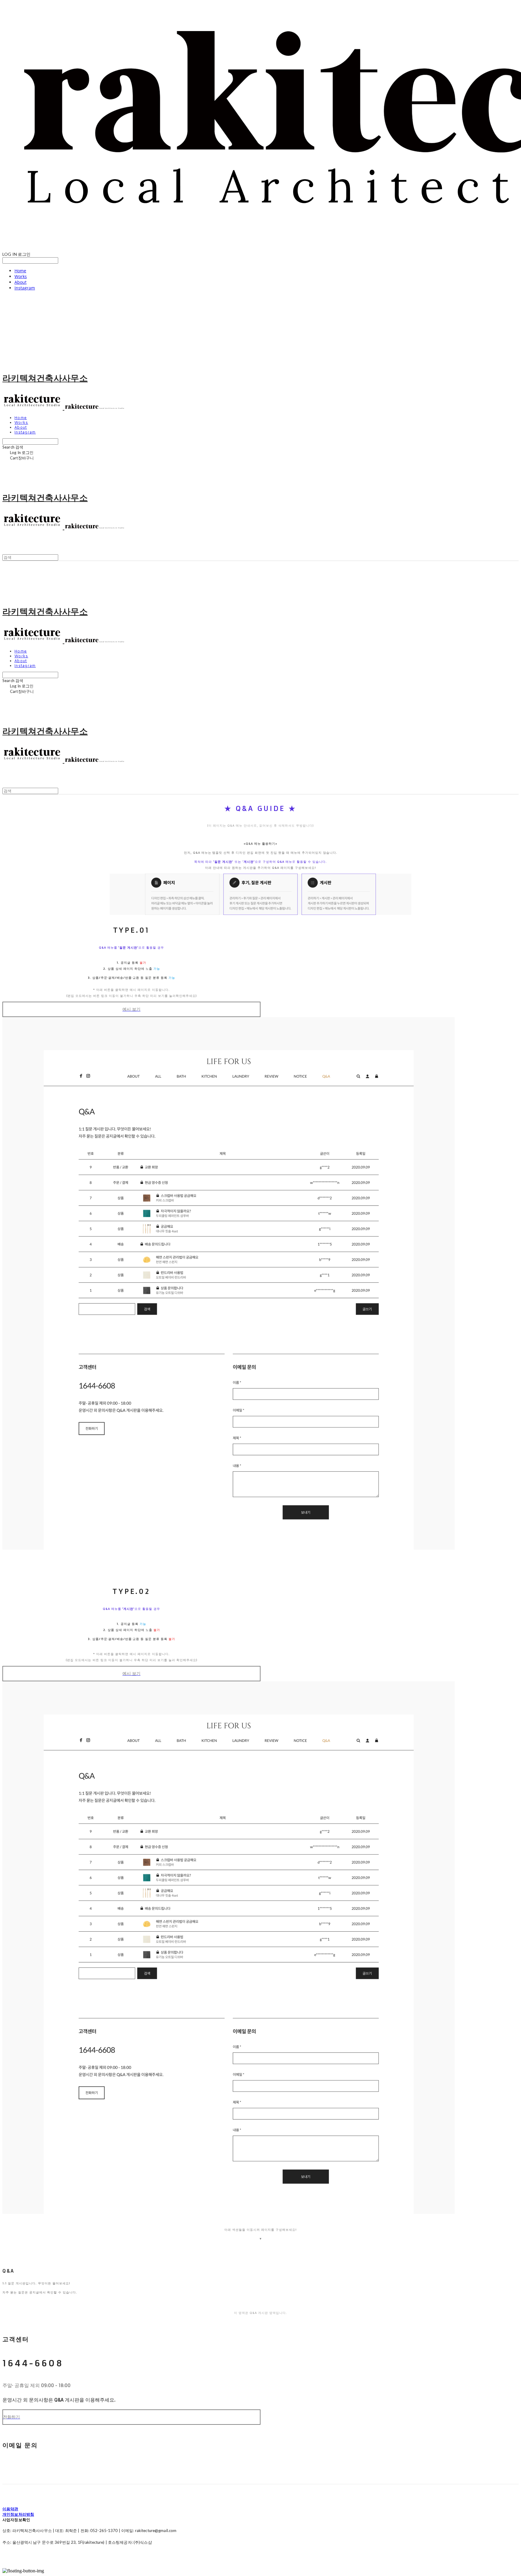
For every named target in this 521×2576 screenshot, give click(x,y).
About (21, 282)
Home (20, 271)
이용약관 (10, 2509)
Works (21, 276)
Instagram (25, 288)
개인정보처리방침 (18, 2514)
